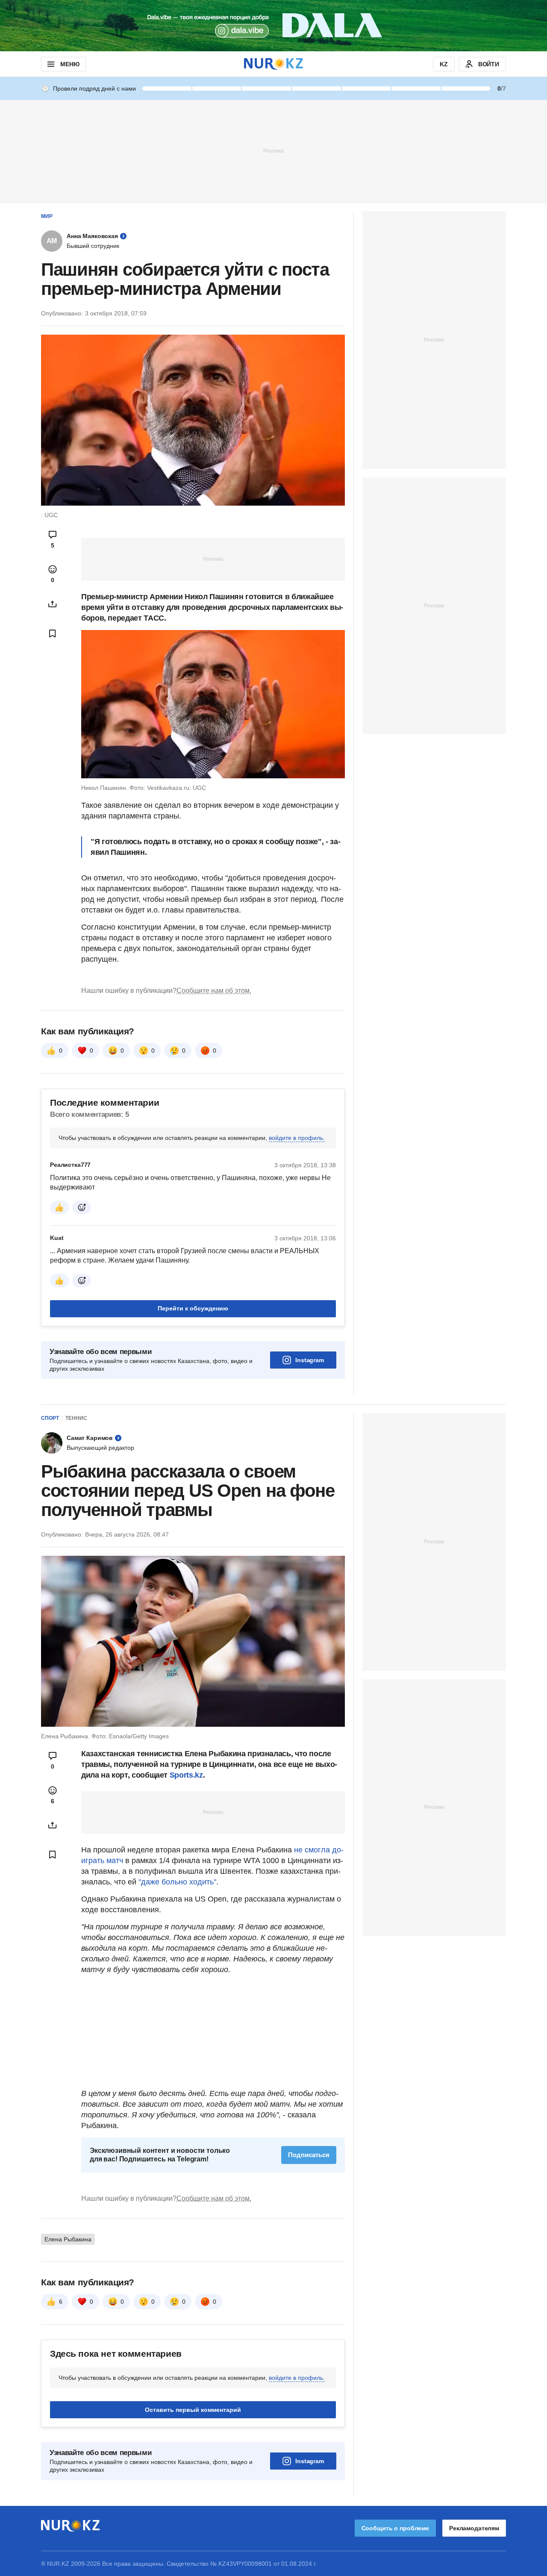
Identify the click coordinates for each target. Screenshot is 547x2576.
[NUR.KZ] (273, 64)
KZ (444, 64)
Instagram (310, 1360)
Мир (47, 216)
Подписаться (309, 2155)
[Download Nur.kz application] (273, 26)
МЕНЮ (70, 64)
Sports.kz (186, 1775)
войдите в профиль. (297, 1138)
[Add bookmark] (53, 633)
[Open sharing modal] (53, 604)
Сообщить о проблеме (395, 2528)
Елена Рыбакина (68, 2239)
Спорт (50, 1418)
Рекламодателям (474, 2528)
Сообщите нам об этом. (214, 991)
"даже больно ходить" (177, 1882)
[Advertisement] (273, 150)
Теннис (76, 1418)
